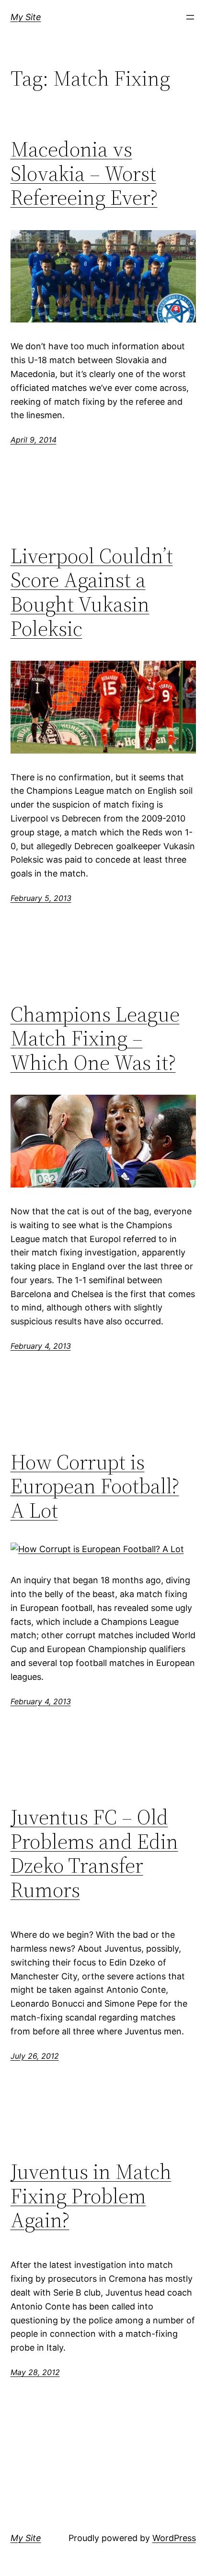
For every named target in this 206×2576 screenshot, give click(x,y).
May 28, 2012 (35, 2372)
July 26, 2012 (35, 2056)
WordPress (174, 2538)
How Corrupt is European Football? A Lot (95, 1487)
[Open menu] (190, 17)
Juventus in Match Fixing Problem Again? (91, 2196)
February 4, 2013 (41, 1346)
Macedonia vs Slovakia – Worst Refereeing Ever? (84, 174)
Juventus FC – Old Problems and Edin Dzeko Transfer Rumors (94, 1854)
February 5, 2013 (41, 898)
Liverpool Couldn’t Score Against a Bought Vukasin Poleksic (92, 592)
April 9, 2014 (34, 440)
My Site (26, 17)
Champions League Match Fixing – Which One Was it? (95, 1039)
